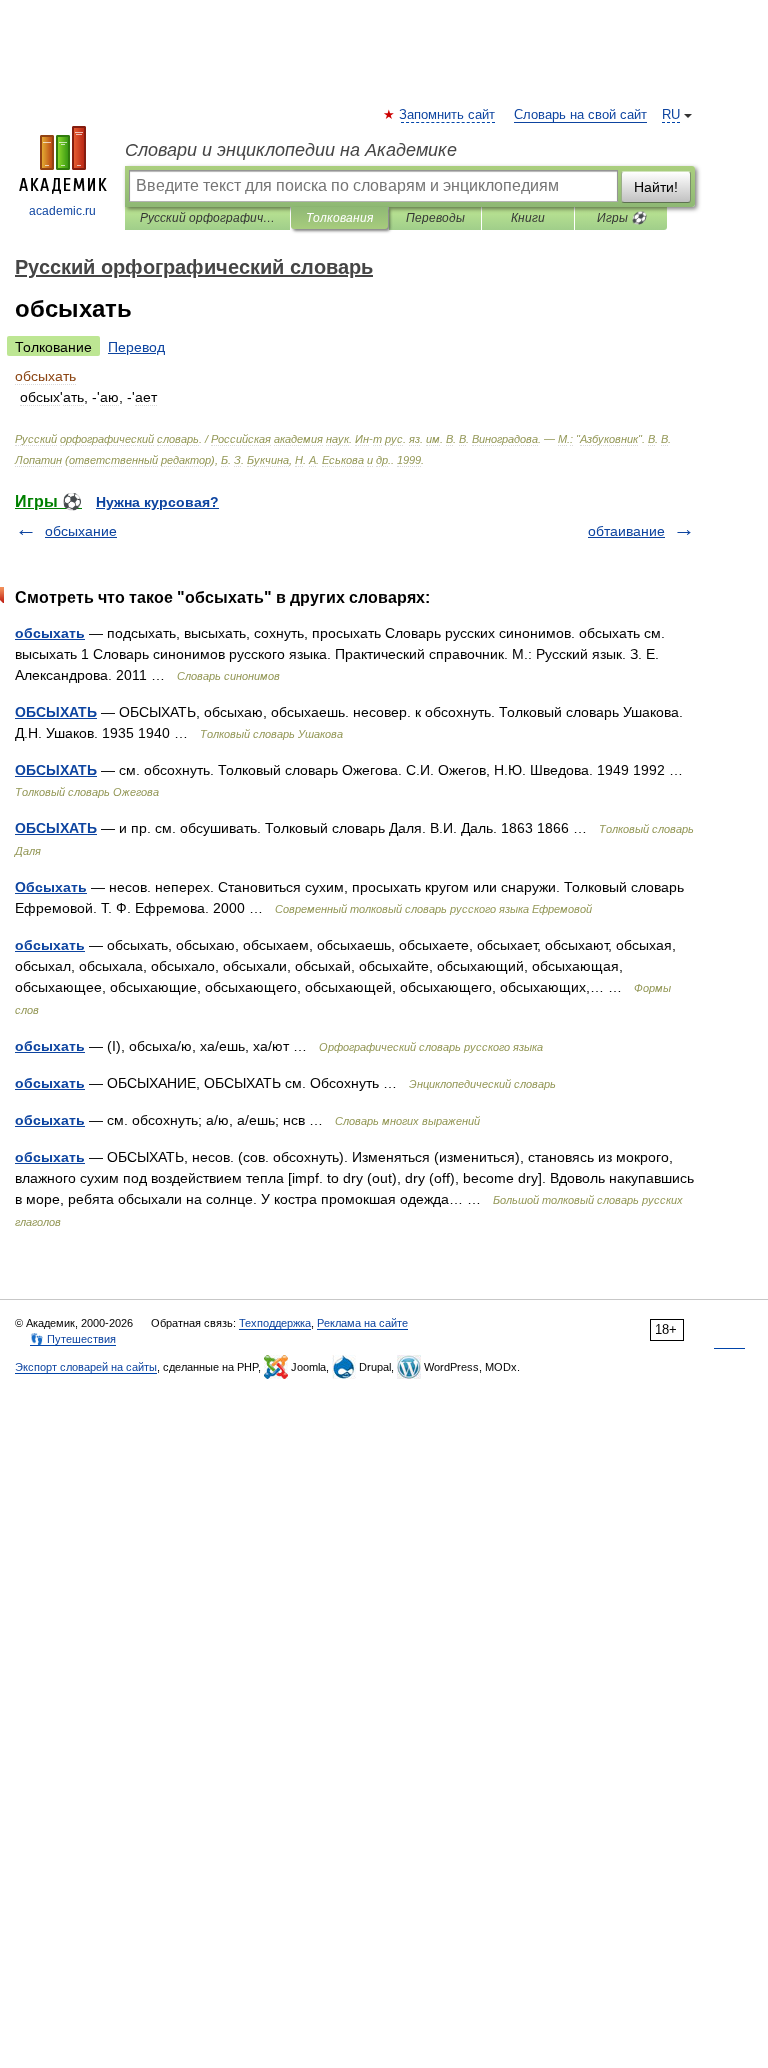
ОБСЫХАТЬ (56, 712)
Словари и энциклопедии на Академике (291, 150)
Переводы (435, 218)
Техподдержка (275, 1323)
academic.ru (62, 211)
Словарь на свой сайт (580, 115)
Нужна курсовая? (157, 502)
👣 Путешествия (73, 1339)
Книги (528, 218)
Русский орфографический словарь (207, 218)
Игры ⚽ (621, 218)
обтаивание (626, 531)
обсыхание (81, 531)
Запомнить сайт (448, 115)
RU (671, 115)
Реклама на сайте (362, 1323)
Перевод (136, 347)
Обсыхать (51, 887)
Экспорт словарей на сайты (86, 1367)
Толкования (339, 218)
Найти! (656, 187)
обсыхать (50, 633)
